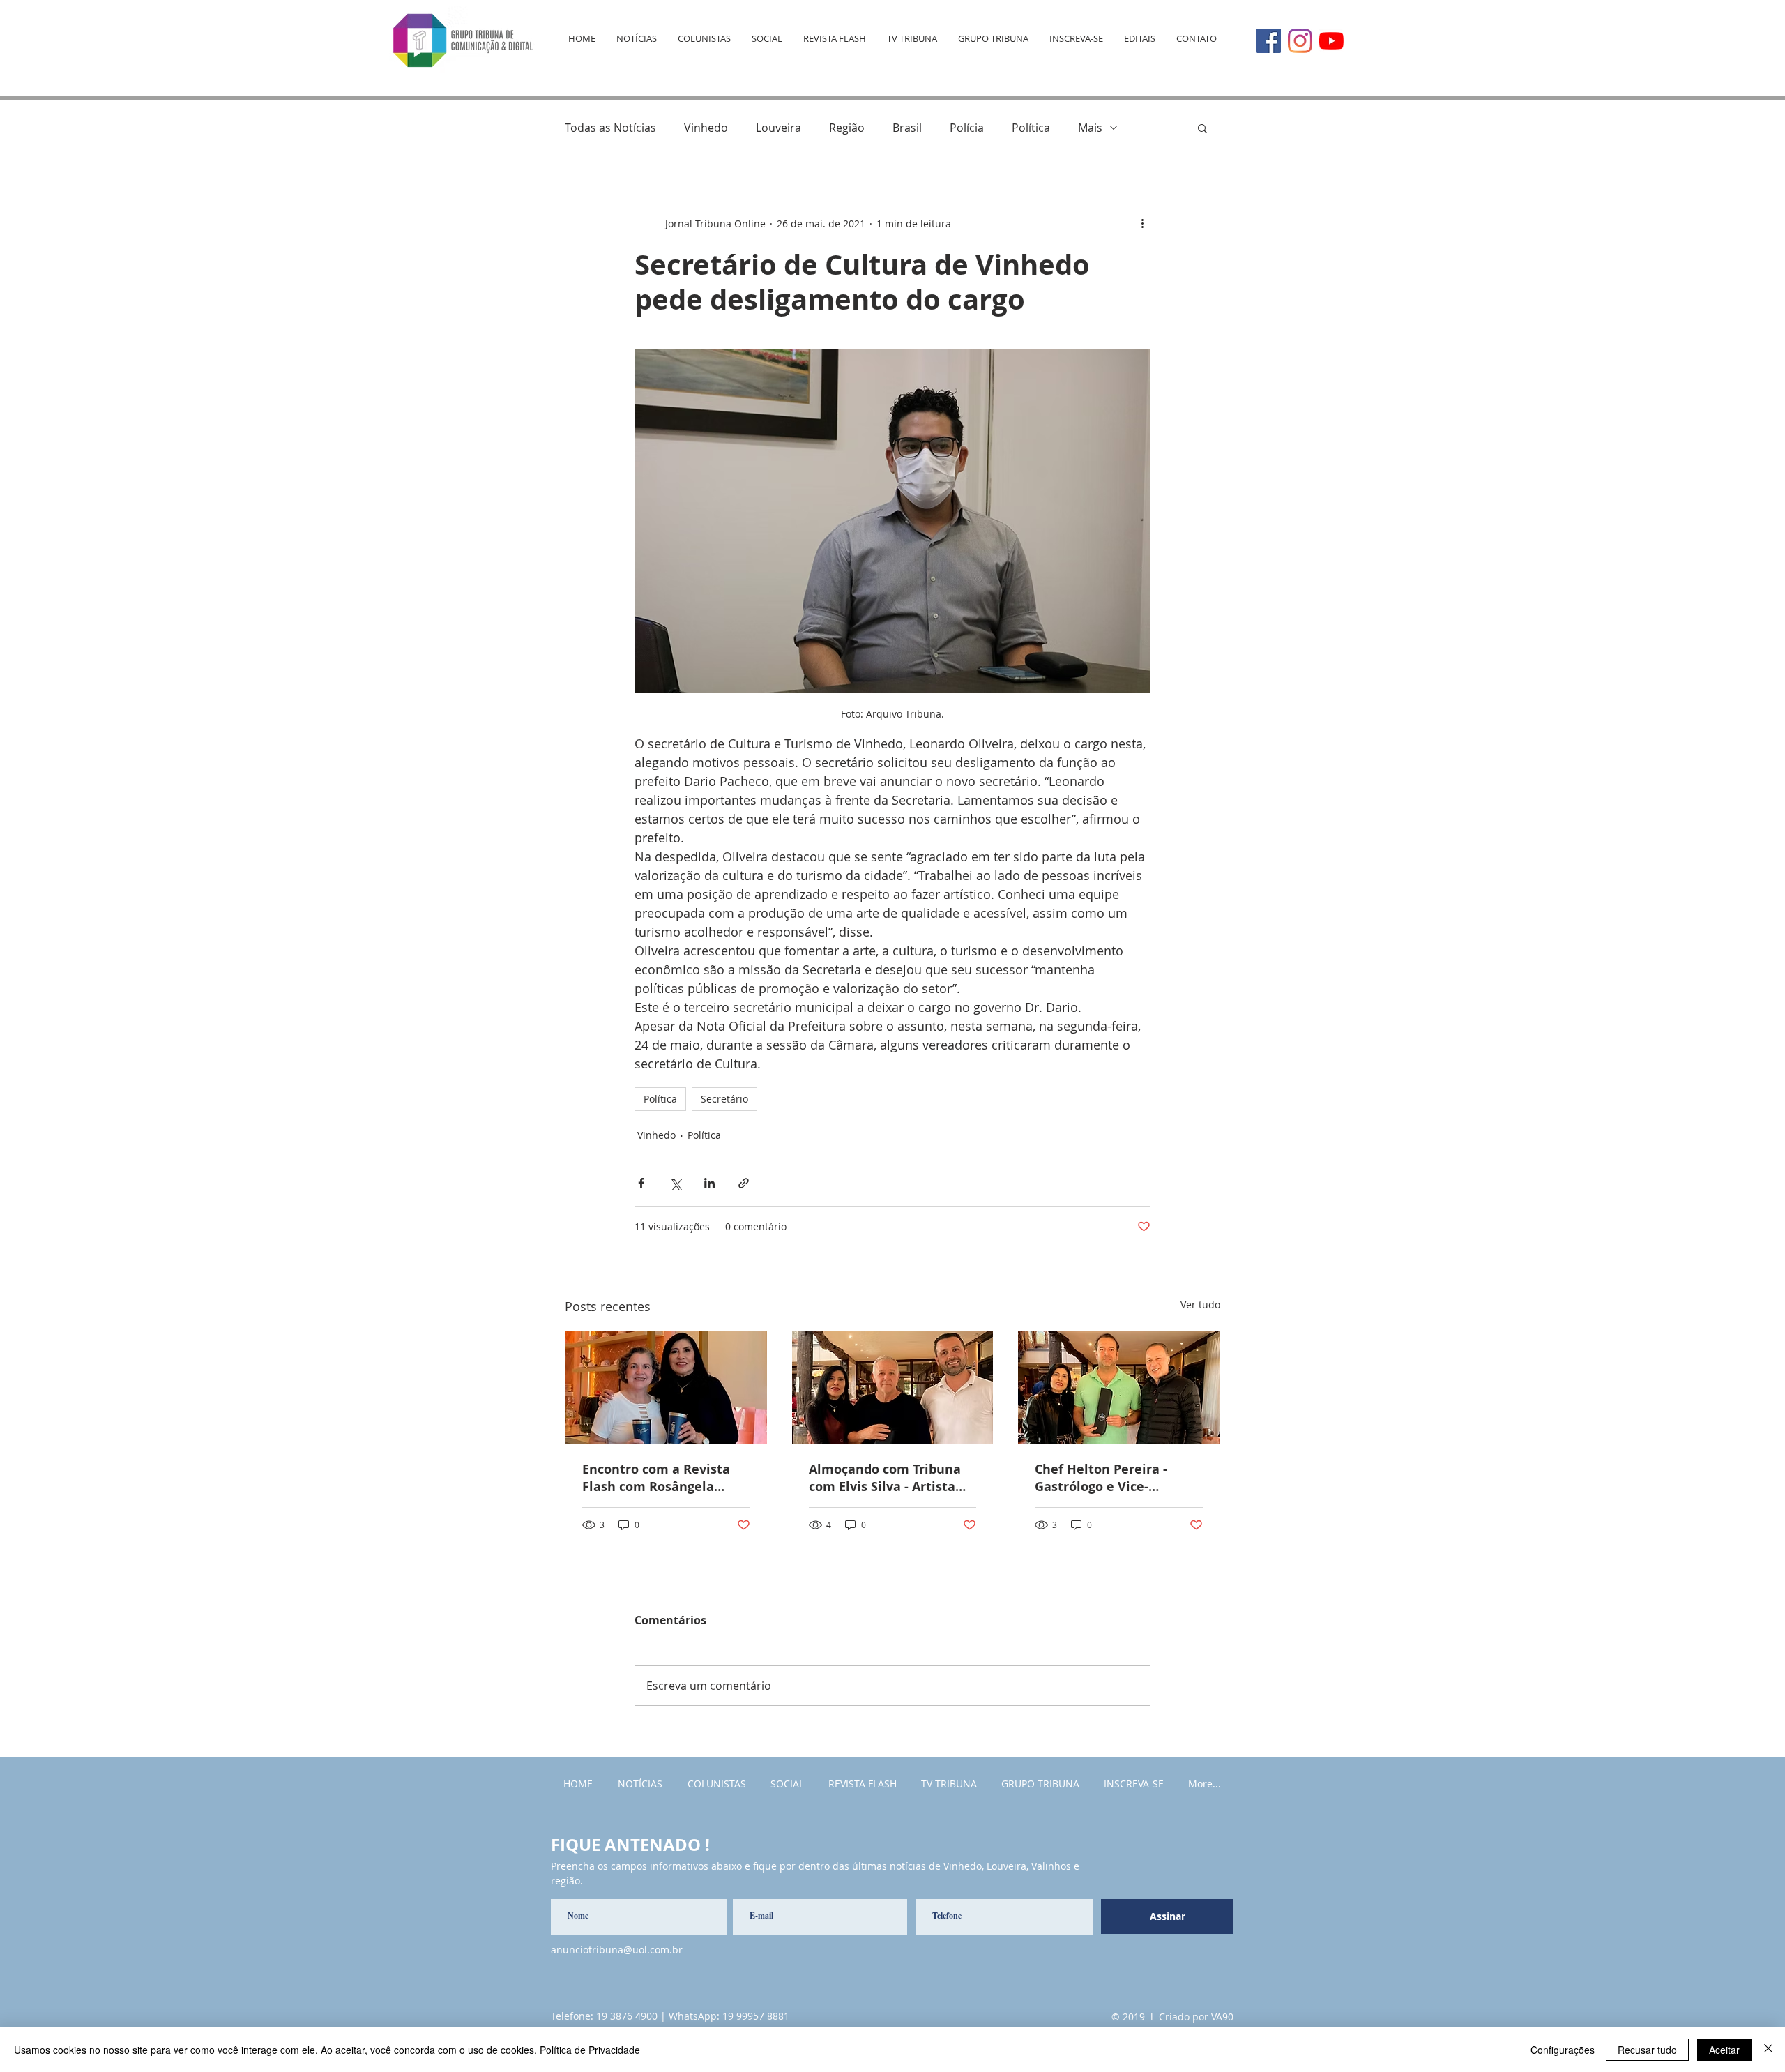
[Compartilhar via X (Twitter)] (675, 1183)
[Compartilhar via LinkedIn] (709, 1183)
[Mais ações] (1142, 223)
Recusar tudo (1647, 2050)
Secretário (724, 1099)
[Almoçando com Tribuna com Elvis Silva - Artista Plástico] (893, 1387)
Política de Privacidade (590, 2050)
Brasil (907, 128)
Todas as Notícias (610, 128)
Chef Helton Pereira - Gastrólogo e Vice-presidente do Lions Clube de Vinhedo (1116, 1478)
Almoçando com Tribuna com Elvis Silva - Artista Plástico (885, 1478)
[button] (1202, 128)
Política (1031, 128)
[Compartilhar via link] (744, 1183)
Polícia (967, 128)
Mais (1090, 128)
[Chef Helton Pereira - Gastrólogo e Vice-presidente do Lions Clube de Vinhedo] (1119, 1387)
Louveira (778, 128)
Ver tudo (1200, 1305)
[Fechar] (1768, 2050)
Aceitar (1724, 2050)
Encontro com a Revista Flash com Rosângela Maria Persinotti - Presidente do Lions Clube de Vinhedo (664, 1478)
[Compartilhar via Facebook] (641, 1183)
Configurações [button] (1563, 2050)
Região (847, 128)
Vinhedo (706, 128)
